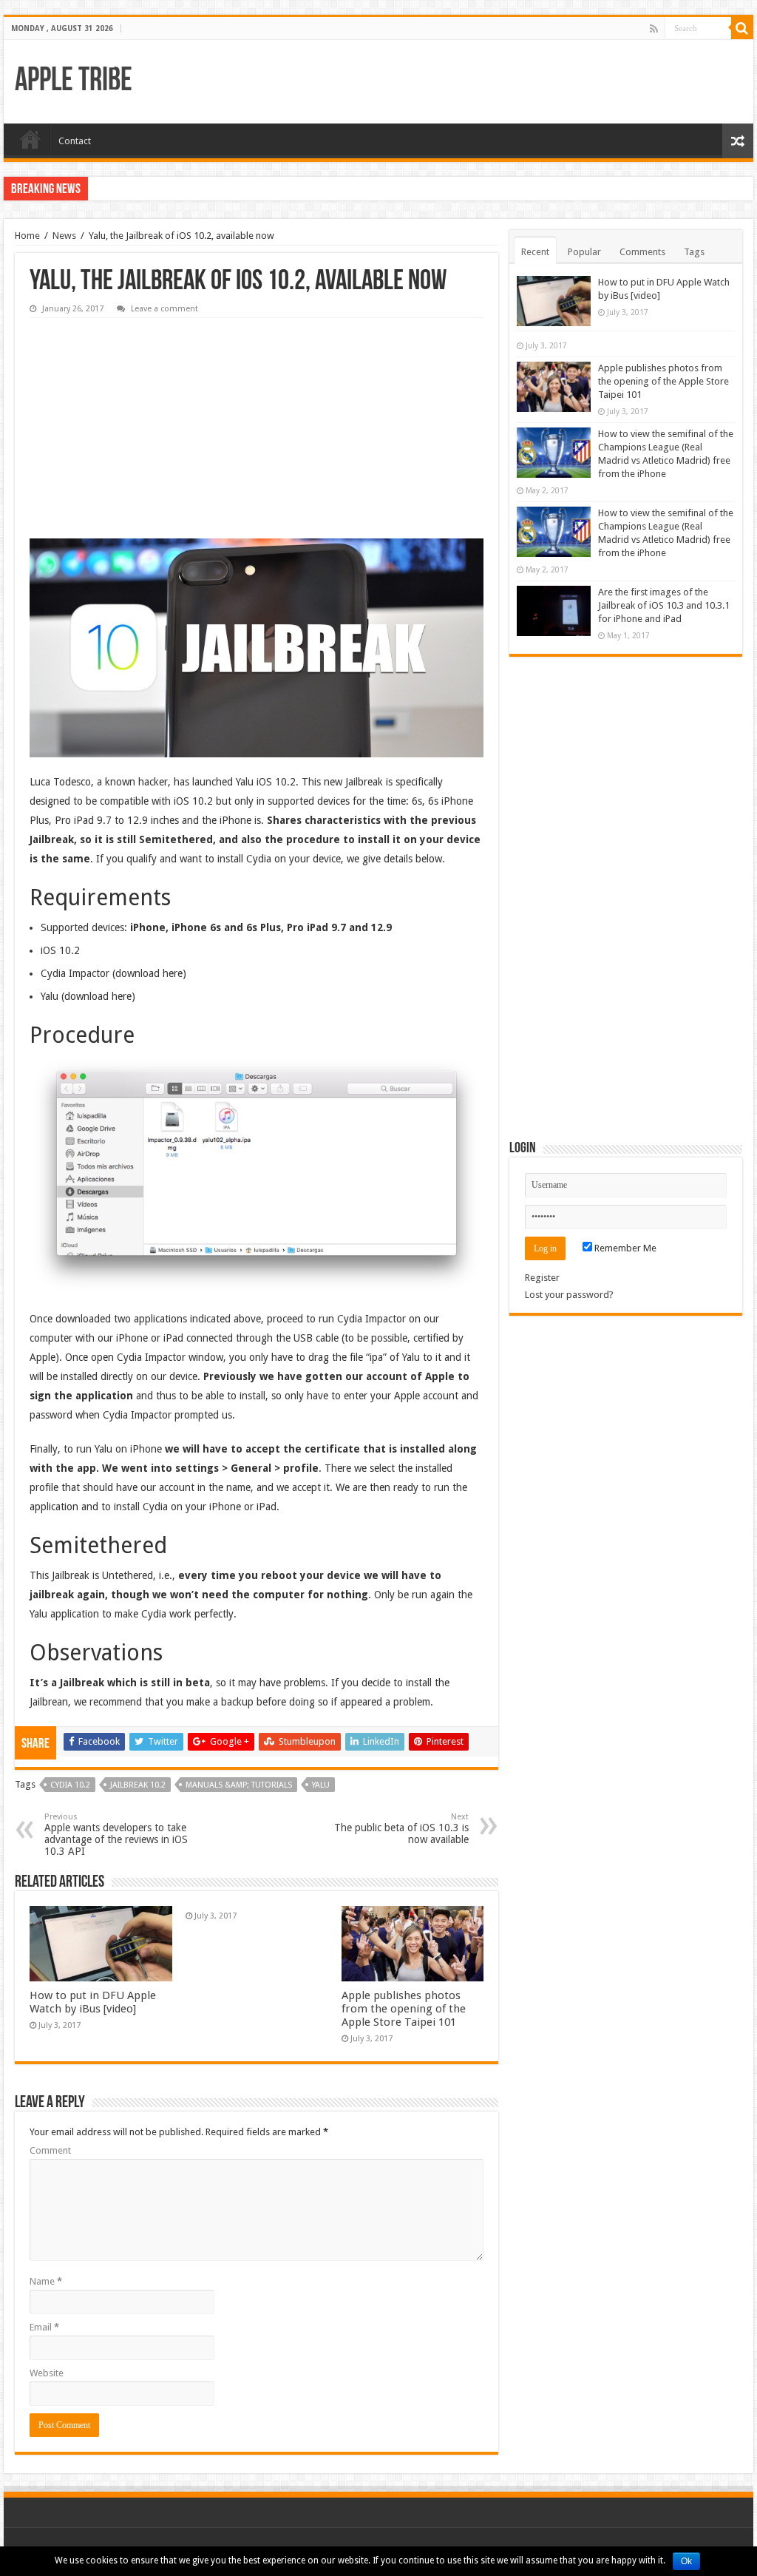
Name (46, 2281)
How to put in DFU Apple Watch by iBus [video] (93, 2002)
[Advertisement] (140, 418)
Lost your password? (569, 1295)
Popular (584, 252)
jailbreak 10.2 (138, 1785)
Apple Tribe (74, 82)
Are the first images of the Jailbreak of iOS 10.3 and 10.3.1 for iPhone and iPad (664, 605)
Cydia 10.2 (70, 1785)
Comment (50, 2150)
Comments (642, 252)
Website (47, 2373)
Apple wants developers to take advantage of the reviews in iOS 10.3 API (116, 1835)
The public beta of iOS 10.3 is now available (401, 1829)
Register (542, 1278)
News (64, 236)
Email (44, 2327)
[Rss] (654, 29)
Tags (694, 252)
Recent (535, 252)
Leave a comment (164, 309)
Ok (686, 2561)
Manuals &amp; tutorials (239, 1785)
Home (30, 139)
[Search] (742, 28)
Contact (75, 141)
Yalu (321, 1785)
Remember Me (624, 1248)
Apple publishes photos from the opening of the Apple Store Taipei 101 (404, 2009)
